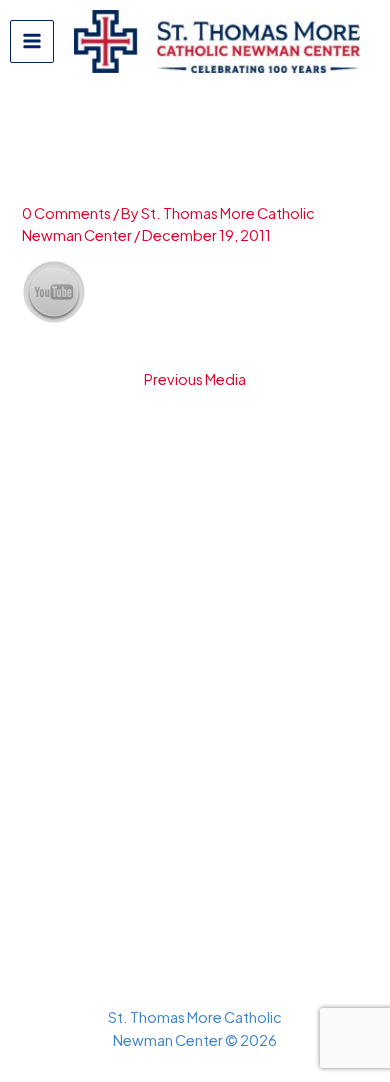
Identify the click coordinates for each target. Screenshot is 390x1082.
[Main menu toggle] (32, 42)
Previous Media (195, 379)
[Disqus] (195, 656)
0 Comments (66, 213)
